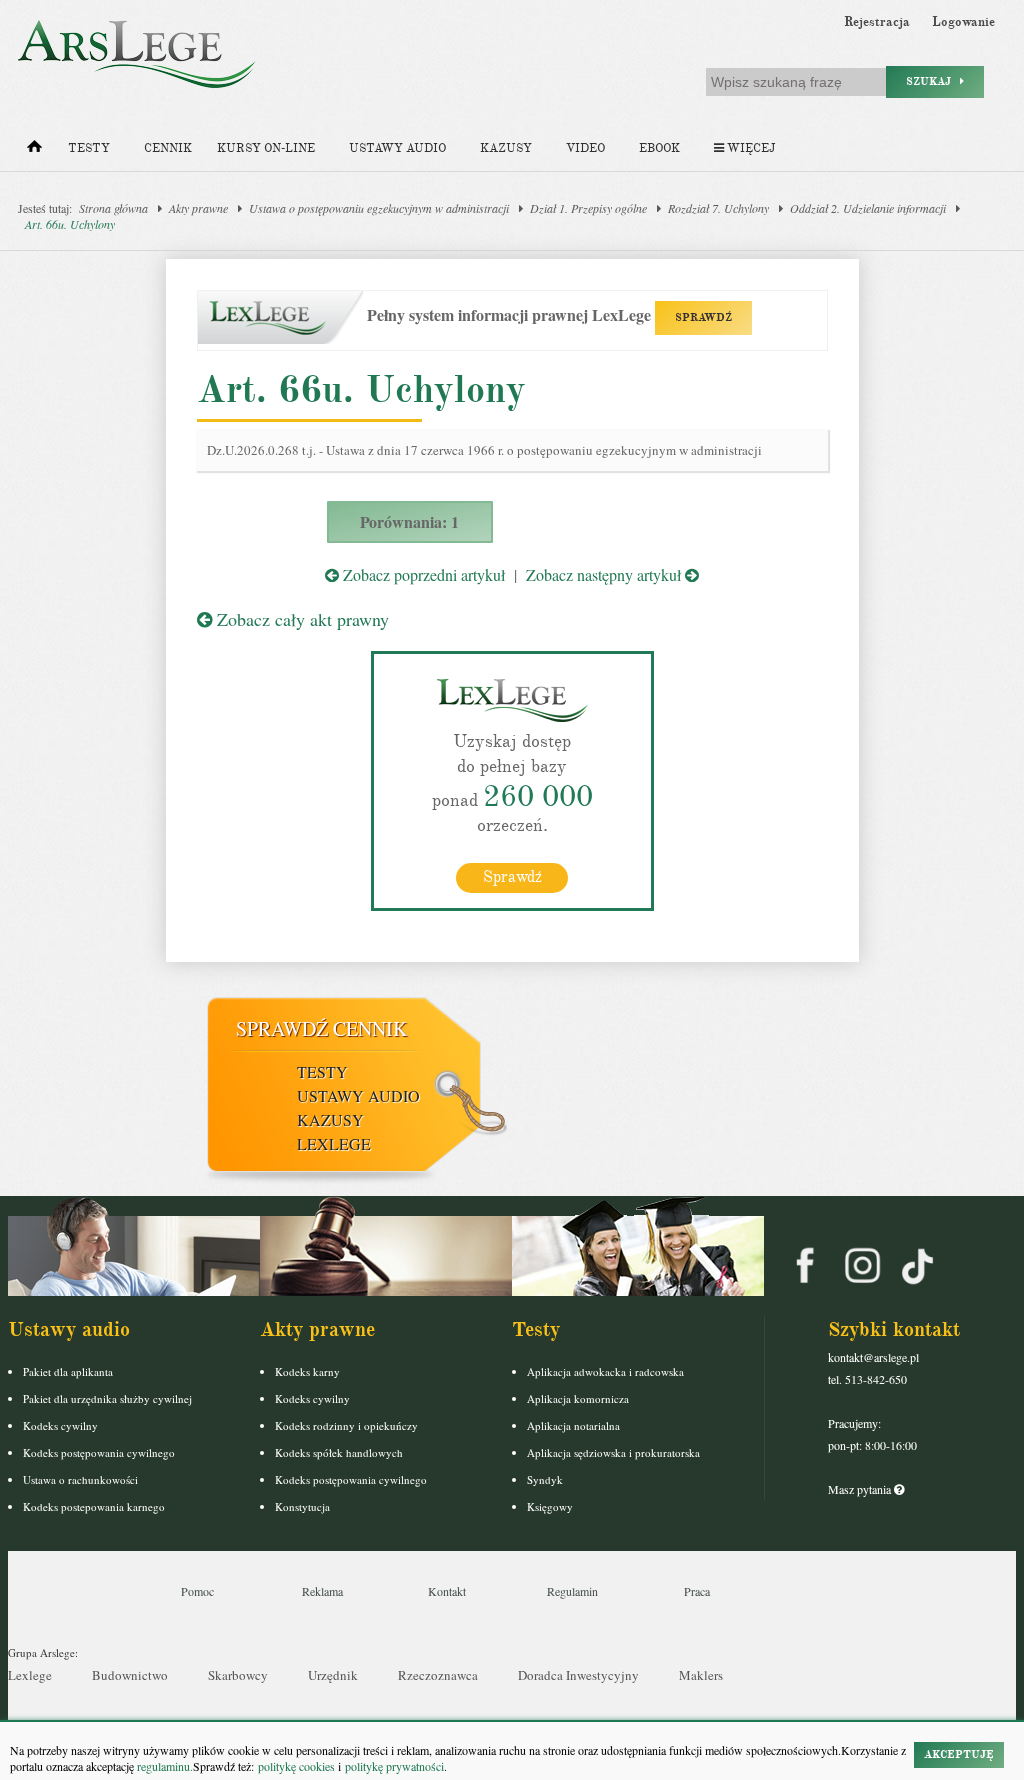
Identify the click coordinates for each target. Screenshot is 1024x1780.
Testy (89, 148)
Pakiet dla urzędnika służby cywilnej (107, 1398)
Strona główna (113, 208)
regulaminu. (163, 1766)
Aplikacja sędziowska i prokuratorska (613, 1452)
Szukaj (933, 81)
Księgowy (550, 1506)
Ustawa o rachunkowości (80, 1479)
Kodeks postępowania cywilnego (99, 1452)
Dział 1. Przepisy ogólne (588, 208)
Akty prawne (198, 208)
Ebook (659, 148)
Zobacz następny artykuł (605, 574)
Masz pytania (861, 1489)
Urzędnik (333, 1675)
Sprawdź (512, 877)
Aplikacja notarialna (573, 1425)
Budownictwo (130, 1675)
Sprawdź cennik (321, 1028)
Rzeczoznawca (438, 1675)
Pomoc (197, 1591)
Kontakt (447, 1591)
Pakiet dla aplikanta (68, 1371)
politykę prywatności (394, 1766)
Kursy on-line (266, 148)
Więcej (749, 148)
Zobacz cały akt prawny (300, 619)
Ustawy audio (397, 148)
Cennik (168, 148)
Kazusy (506, 148)
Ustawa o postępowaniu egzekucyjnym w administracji (379, 208)
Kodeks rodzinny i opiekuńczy (346, 1425)
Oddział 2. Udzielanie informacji (868, 208)
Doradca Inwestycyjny (578, 1675)
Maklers (701, 1675)
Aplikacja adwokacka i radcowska (605, 1371)
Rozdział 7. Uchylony (718, 208)
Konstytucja (302, 1506)
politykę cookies (296, 1766)
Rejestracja (877, 22)
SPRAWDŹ (703, 317)
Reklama (322, 1591)
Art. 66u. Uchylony (70, 224)
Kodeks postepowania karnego (94, 1506)
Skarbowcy (238, 1675)
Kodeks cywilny (60, 1425)
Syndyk (545, 1479)
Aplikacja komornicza (578, 1398)
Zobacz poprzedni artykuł (422, 574)
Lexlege (30, 1675)
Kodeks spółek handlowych (339, 1452)
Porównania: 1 (409, 521)
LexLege (334, 1143)
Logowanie (963, 22)
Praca (697, 1591)
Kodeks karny (307, 1371)
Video (585, 148)
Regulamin (572, 1591)
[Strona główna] (34, 151)
